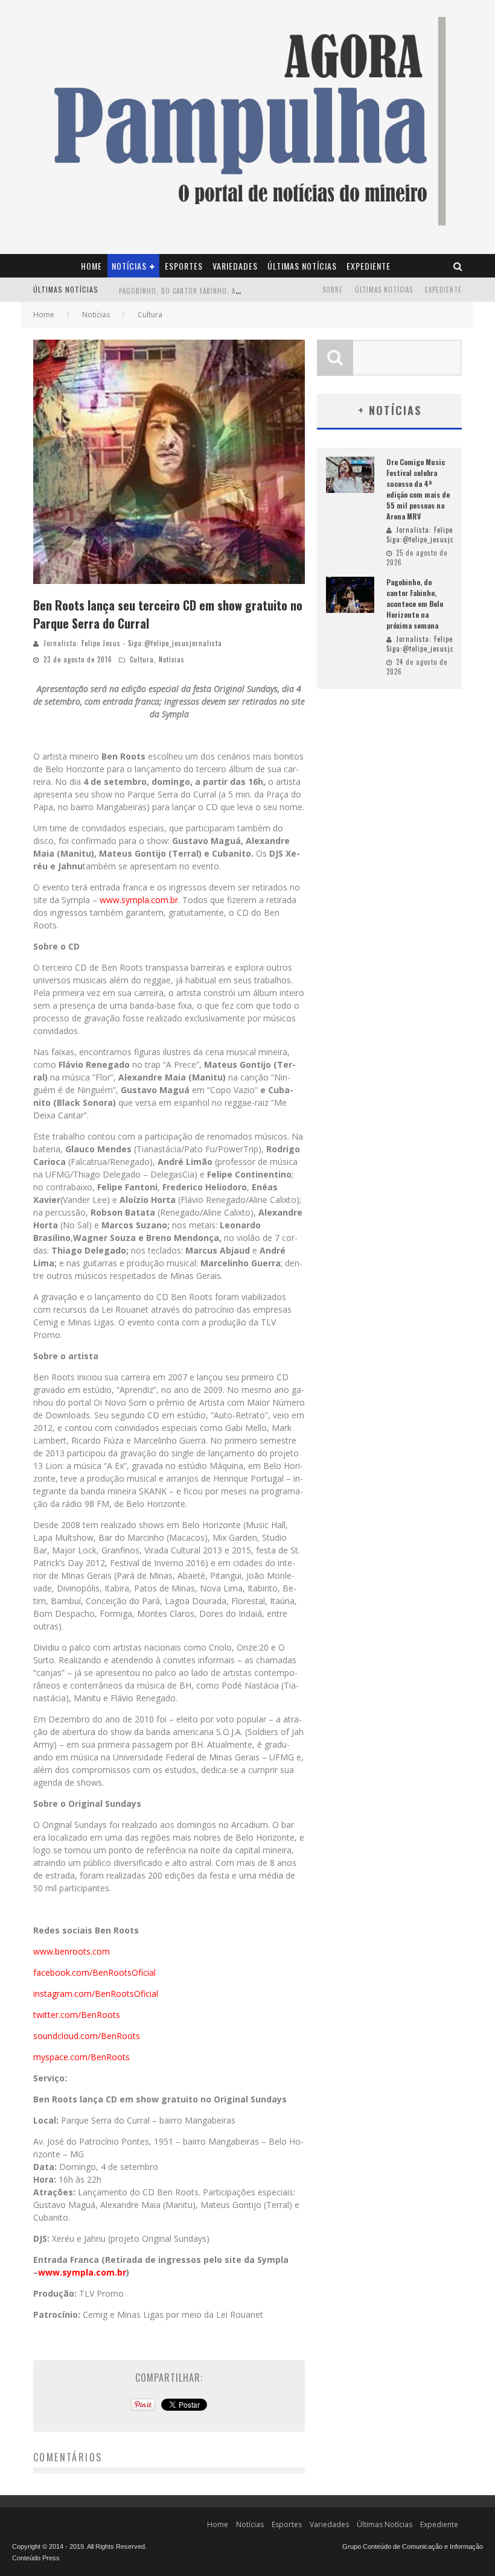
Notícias (129, 266)
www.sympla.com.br (139, 900)
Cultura (142, 659)
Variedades (235, 266)
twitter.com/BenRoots (77, 2015)
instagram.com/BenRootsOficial (96, 1994)
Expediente (369, 266)
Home (91, 266)
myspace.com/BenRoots (81, 2057)
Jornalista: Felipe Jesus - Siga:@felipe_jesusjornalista (133, 643)
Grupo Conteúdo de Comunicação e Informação (413, 2546)
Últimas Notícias (302, 266)
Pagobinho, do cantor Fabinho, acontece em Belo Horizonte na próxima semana (415, 604)
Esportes (184, 266)
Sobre (333, 290)
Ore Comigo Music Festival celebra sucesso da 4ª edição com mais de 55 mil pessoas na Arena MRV (418, 489)
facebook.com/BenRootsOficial (94, 1972)
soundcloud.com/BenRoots (87, 2036)
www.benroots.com (72, 1951)
